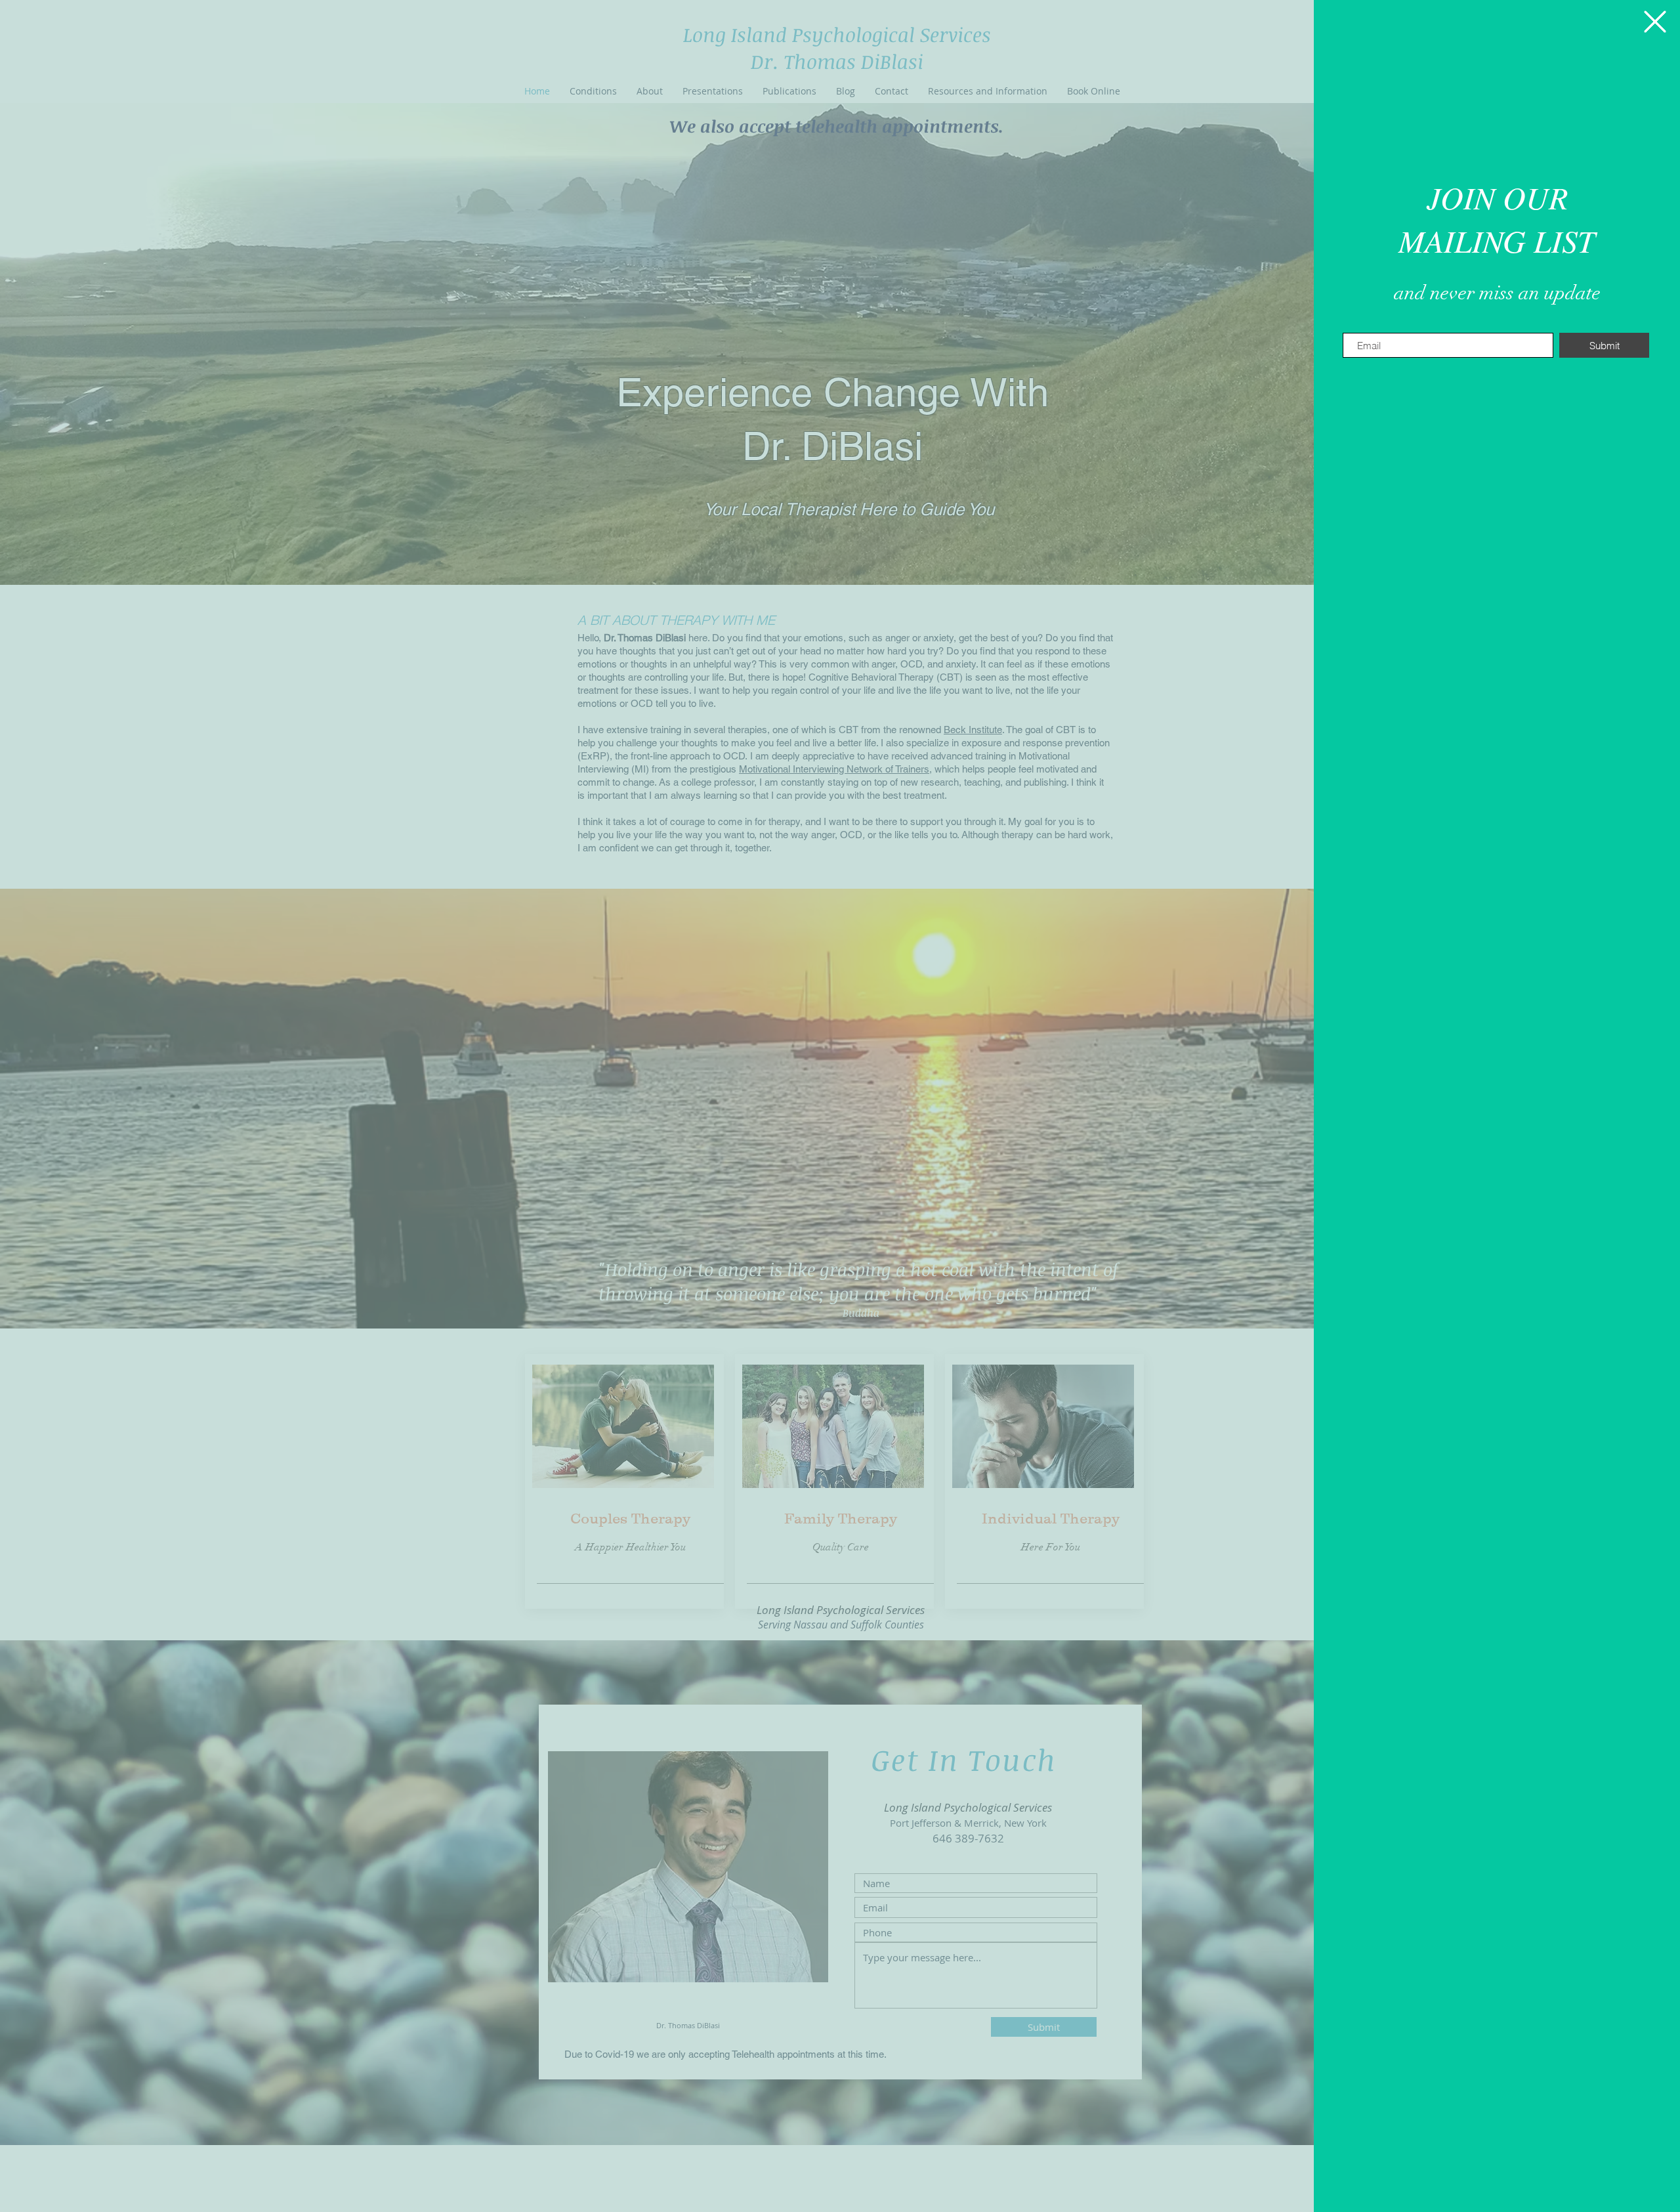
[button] (1655, 22)
